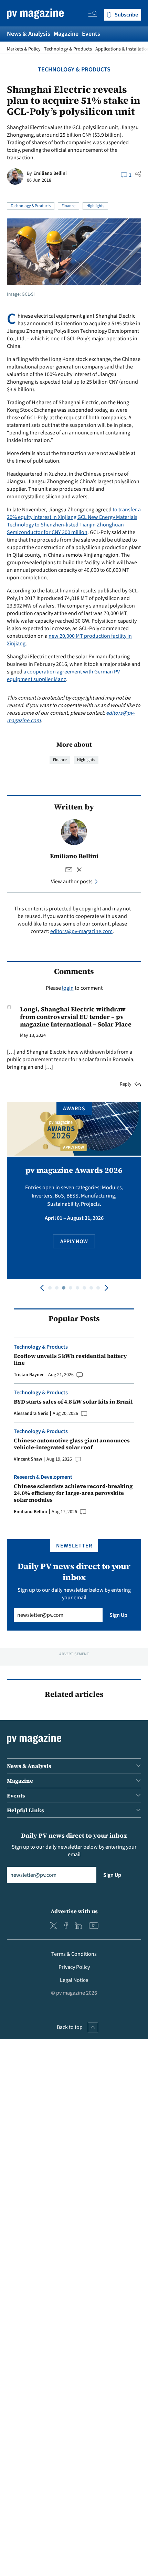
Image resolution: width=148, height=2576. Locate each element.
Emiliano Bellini (50, 173)
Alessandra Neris (31, 1414)
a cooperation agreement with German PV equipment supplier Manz (63, 676)
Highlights (95, 206)
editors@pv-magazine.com (81, 931)
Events (91, 34)
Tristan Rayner (29, 1375)
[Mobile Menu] (93, 15)
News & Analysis (29, 34)
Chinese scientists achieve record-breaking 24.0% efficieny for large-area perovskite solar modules (73, 1493)
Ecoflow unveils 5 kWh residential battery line (70, 1359)
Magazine (66, 34)
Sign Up (118, 1615)
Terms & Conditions (74, 1954)
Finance (68, 206)
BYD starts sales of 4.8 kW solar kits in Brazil (73, 1402)
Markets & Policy (24, 49)
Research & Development (43, 1477)
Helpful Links (25, 1810)
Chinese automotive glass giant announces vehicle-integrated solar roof (72, 1444)
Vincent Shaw (28, 1459)
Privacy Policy (74, 1967)
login (68, 988)
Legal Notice (74, 1980)
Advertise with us (74, 1911)
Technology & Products (68, 49)
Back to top (70, 2027)
